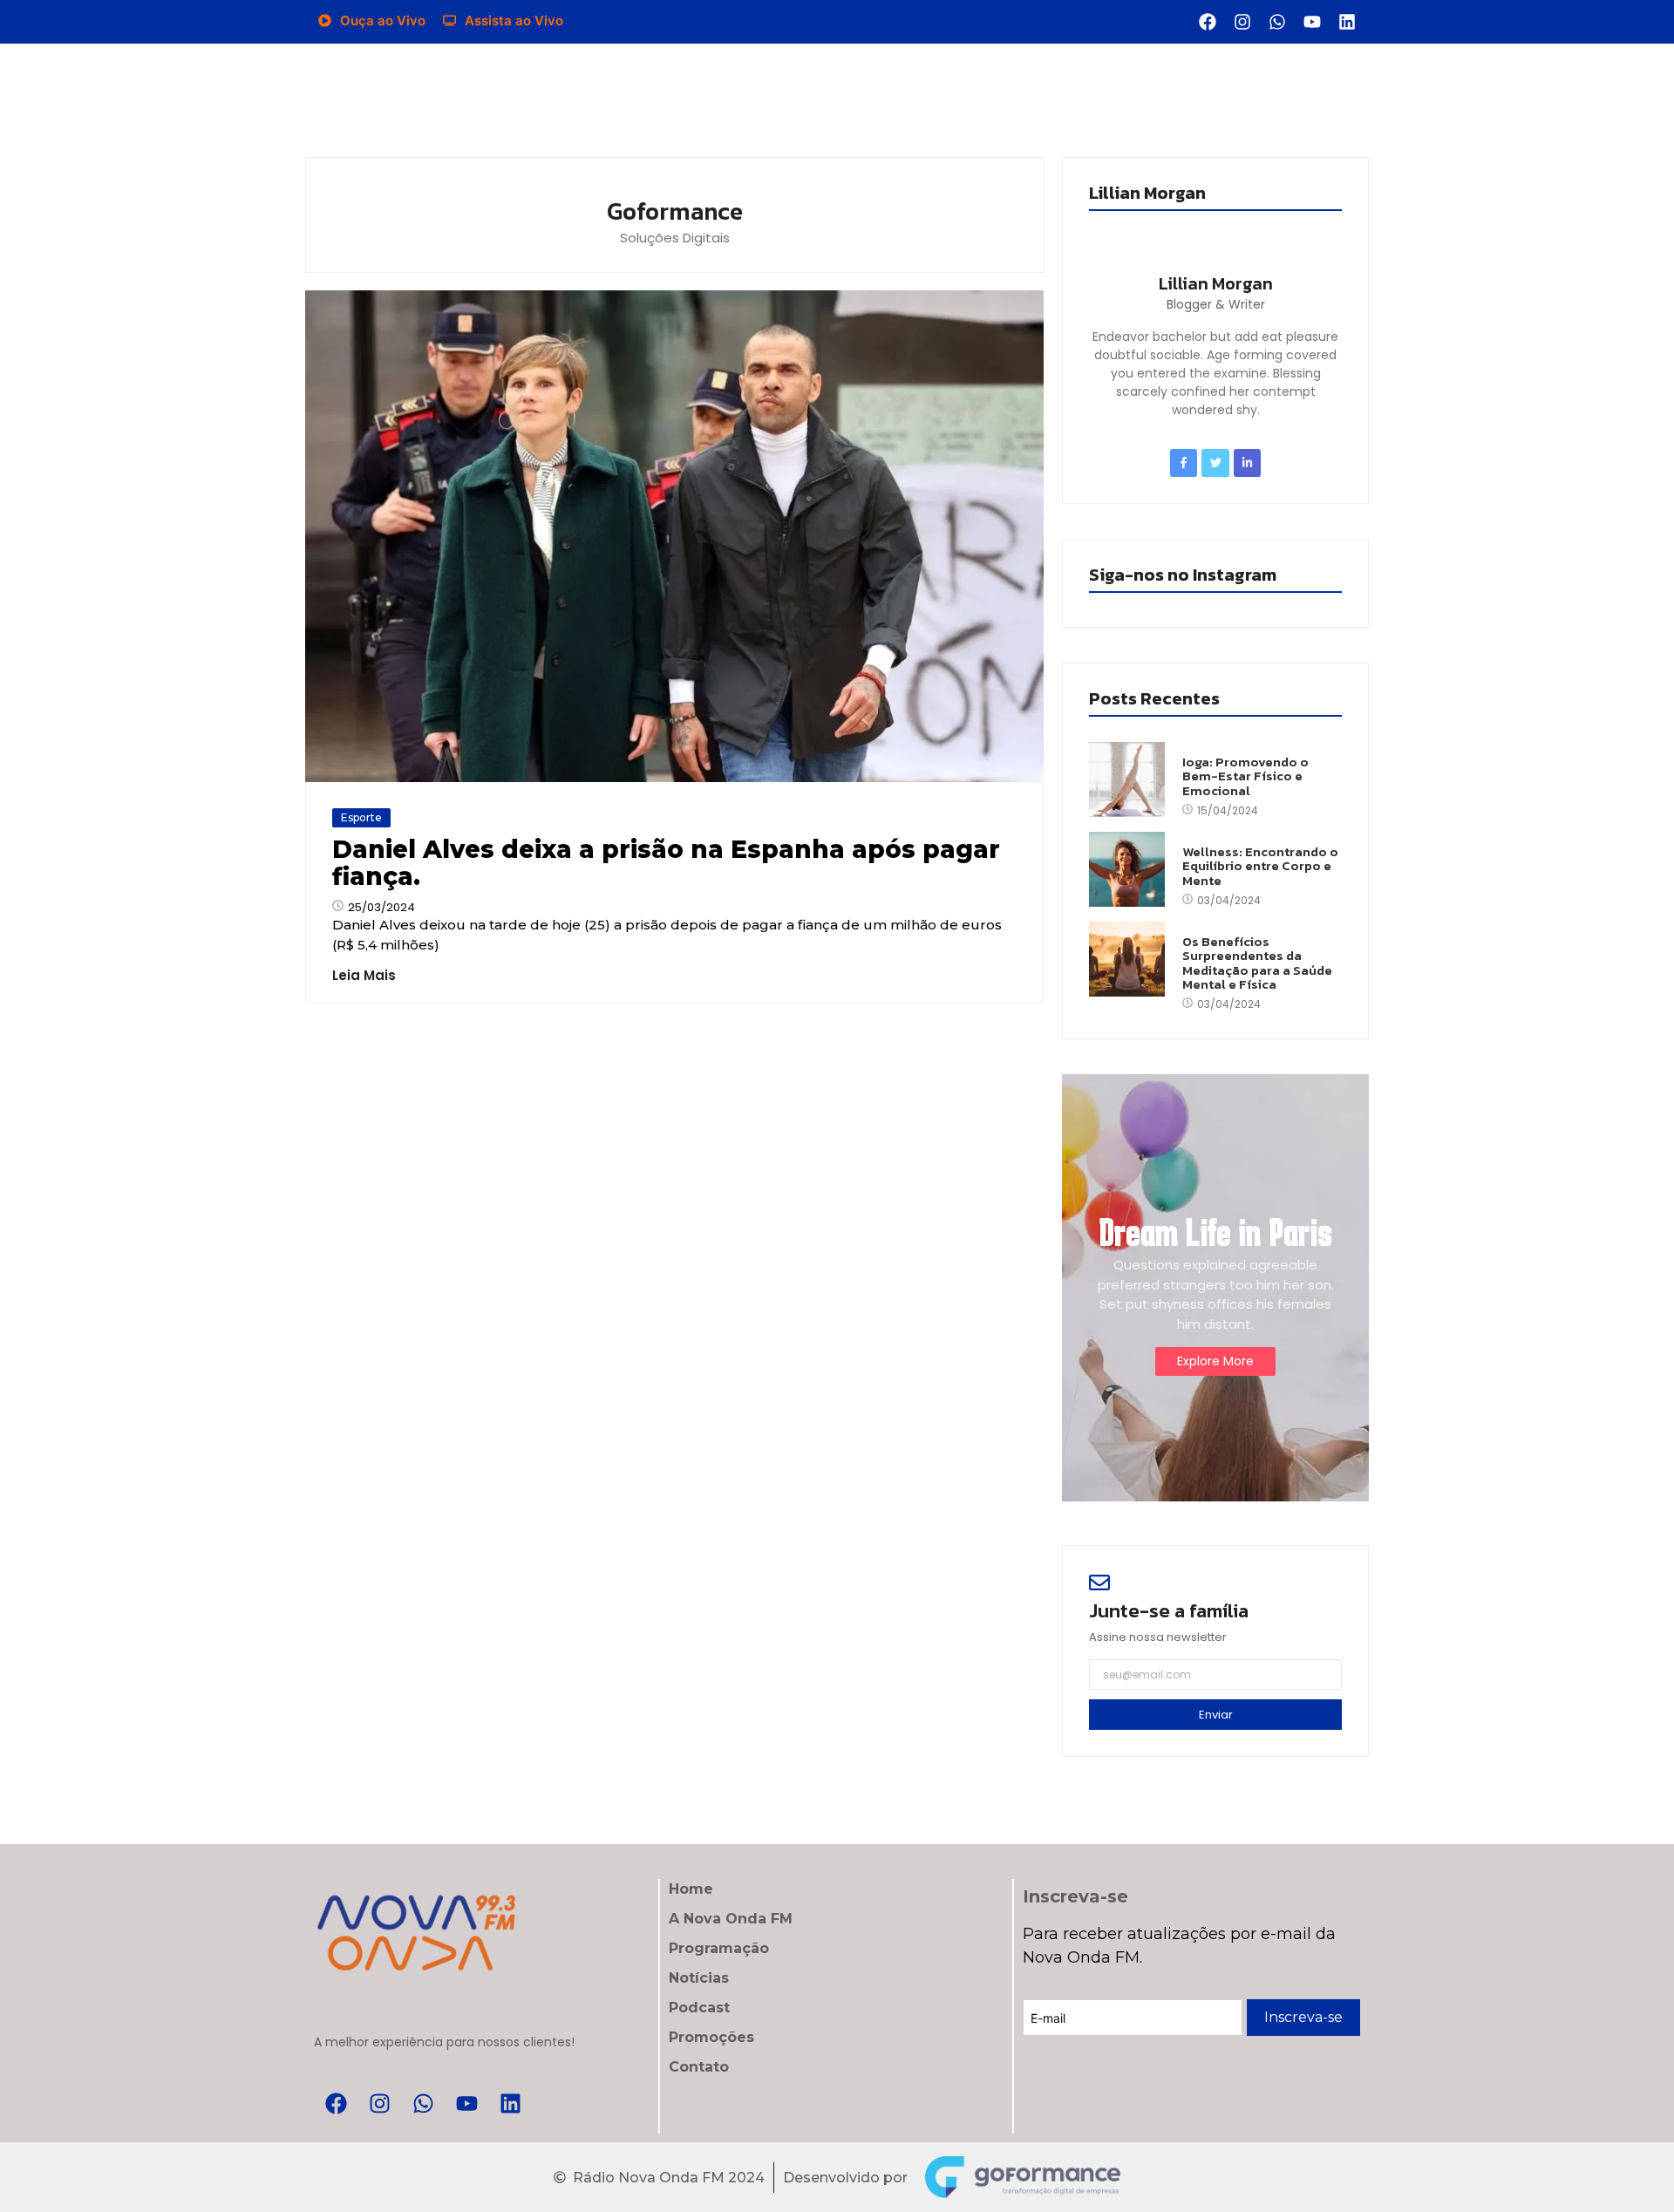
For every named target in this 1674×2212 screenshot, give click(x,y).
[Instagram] (1242, 22)
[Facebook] (1208, 22)
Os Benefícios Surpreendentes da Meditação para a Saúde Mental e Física (1257, 963)
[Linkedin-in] (1247, 463)
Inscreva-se (1303, 2017)
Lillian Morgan (1216, 283)
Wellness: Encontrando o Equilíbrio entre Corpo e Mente (1260, 867)
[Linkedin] (1347, 22)
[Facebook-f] (1184, 463)
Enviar (1216, 1715)
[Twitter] (1215, 463)
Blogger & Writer (1216, 304)
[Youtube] (1312, 22)
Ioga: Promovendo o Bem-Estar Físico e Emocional (1245, 777)
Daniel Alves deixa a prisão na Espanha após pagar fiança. (666, 863)
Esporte (361, 817)
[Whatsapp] (1277, 22)
